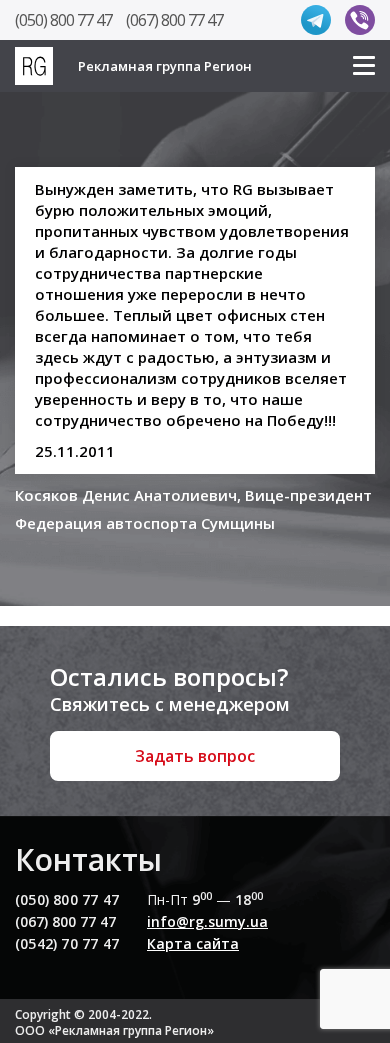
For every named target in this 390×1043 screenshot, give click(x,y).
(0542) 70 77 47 (67, 943)
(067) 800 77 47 (174, 20)
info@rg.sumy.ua (207, 921)
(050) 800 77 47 (63, 20)
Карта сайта (193, 943)
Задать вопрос (195, 756)
